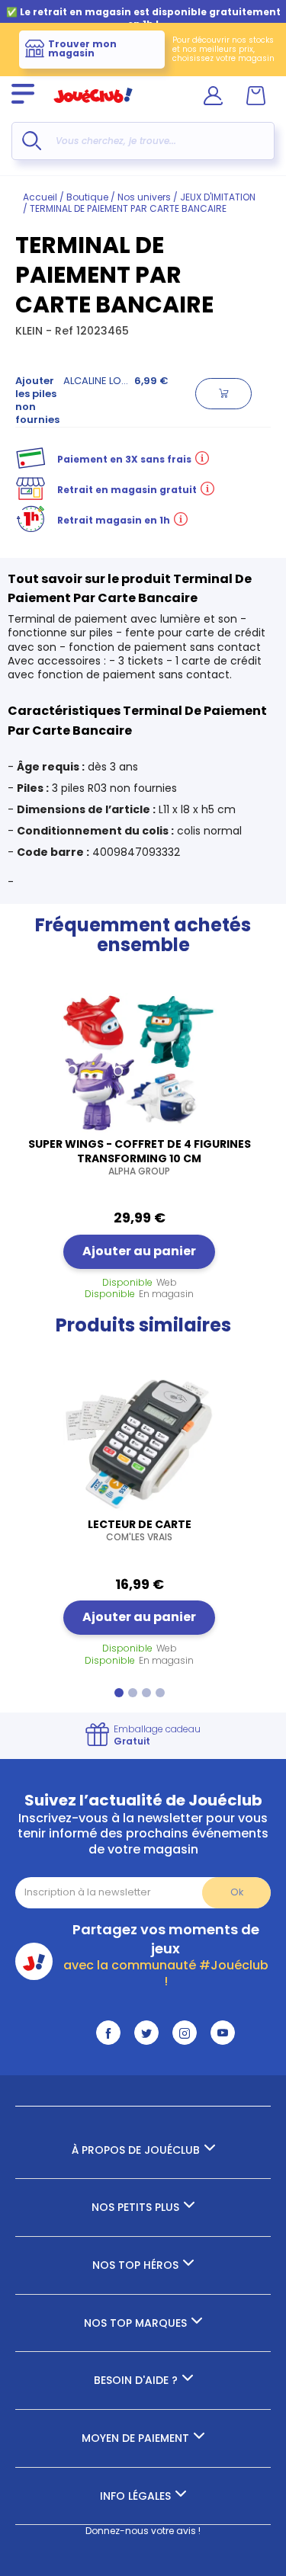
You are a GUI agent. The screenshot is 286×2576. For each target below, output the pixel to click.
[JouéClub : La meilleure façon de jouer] (93, 109)
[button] (119, 1693)
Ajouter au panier (139, 1251)
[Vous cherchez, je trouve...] (32, 141)
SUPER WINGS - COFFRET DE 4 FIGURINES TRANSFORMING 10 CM (140, 1157)
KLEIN (31, 331)
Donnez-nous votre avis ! (143, 2531)
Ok (237, 1892)
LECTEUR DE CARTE (140, 1530)
